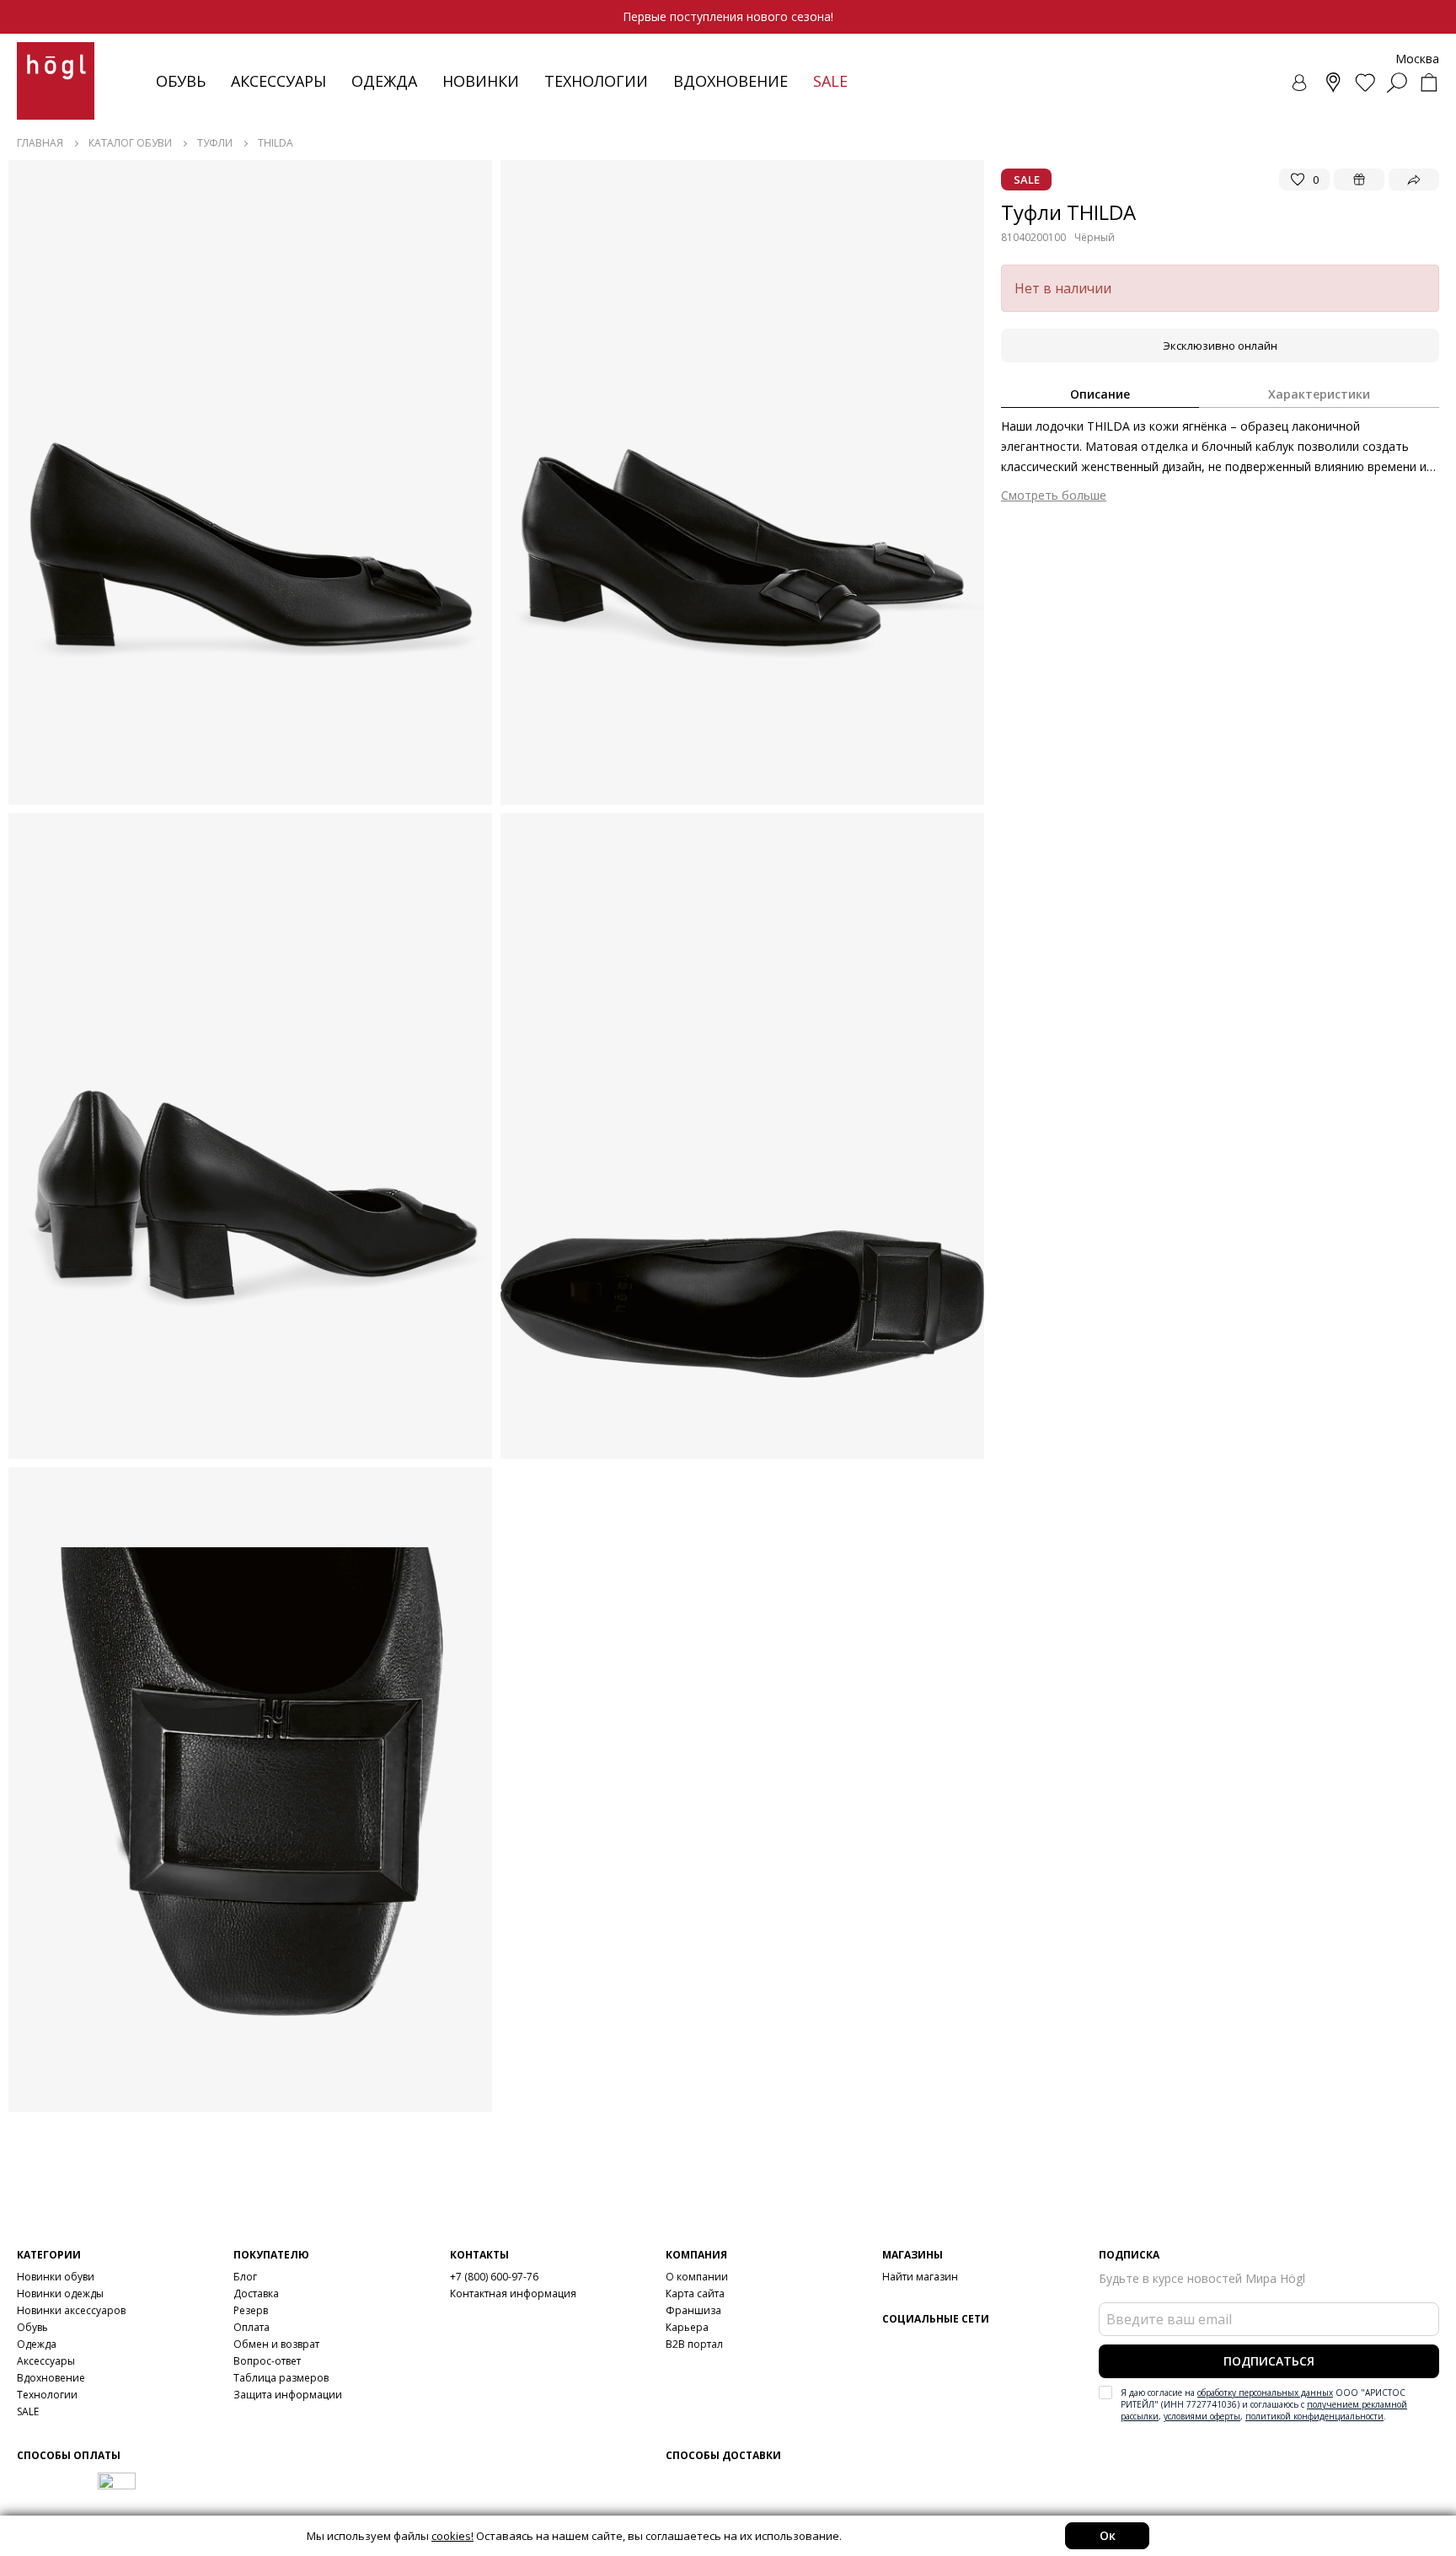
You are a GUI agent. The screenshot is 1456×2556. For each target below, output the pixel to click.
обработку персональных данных (1265, 2393)
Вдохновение (731, 81)
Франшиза (693, 2310)
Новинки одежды (60, 2293)
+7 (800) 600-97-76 (494, 2277)
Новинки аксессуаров (71, 2310)
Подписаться (1269, 2361)
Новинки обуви (56, 2277)
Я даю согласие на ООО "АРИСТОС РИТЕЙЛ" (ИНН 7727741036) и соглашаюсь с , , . (1264, 2404)
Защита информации (288, 2395)
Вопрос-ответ (267, 2361)
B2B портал (694, 2344)
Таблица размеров (281, 2378)
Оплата (252, 2327)
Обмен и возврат (276, 2344)
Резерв (251, 2310)
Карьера (687, 2327)
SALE (28, 2411)
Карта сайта (695, 2293)
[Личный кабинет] (1301, 83)
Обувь (181, 81)
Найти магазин (920, 2277)
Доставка (256, 2293)
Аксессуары (278, 81)
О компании (697, 2277)
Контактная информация (513, 2293)
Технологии (47, 2395)
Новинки (481, 81)
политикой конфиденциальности (1314, 2416)
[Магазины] (1333, 83)
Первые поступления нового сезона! (728, 16)
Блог (245, 2277)
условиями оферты (1202, 2416)
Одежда (384, 81)
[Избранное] (1365, 83)
